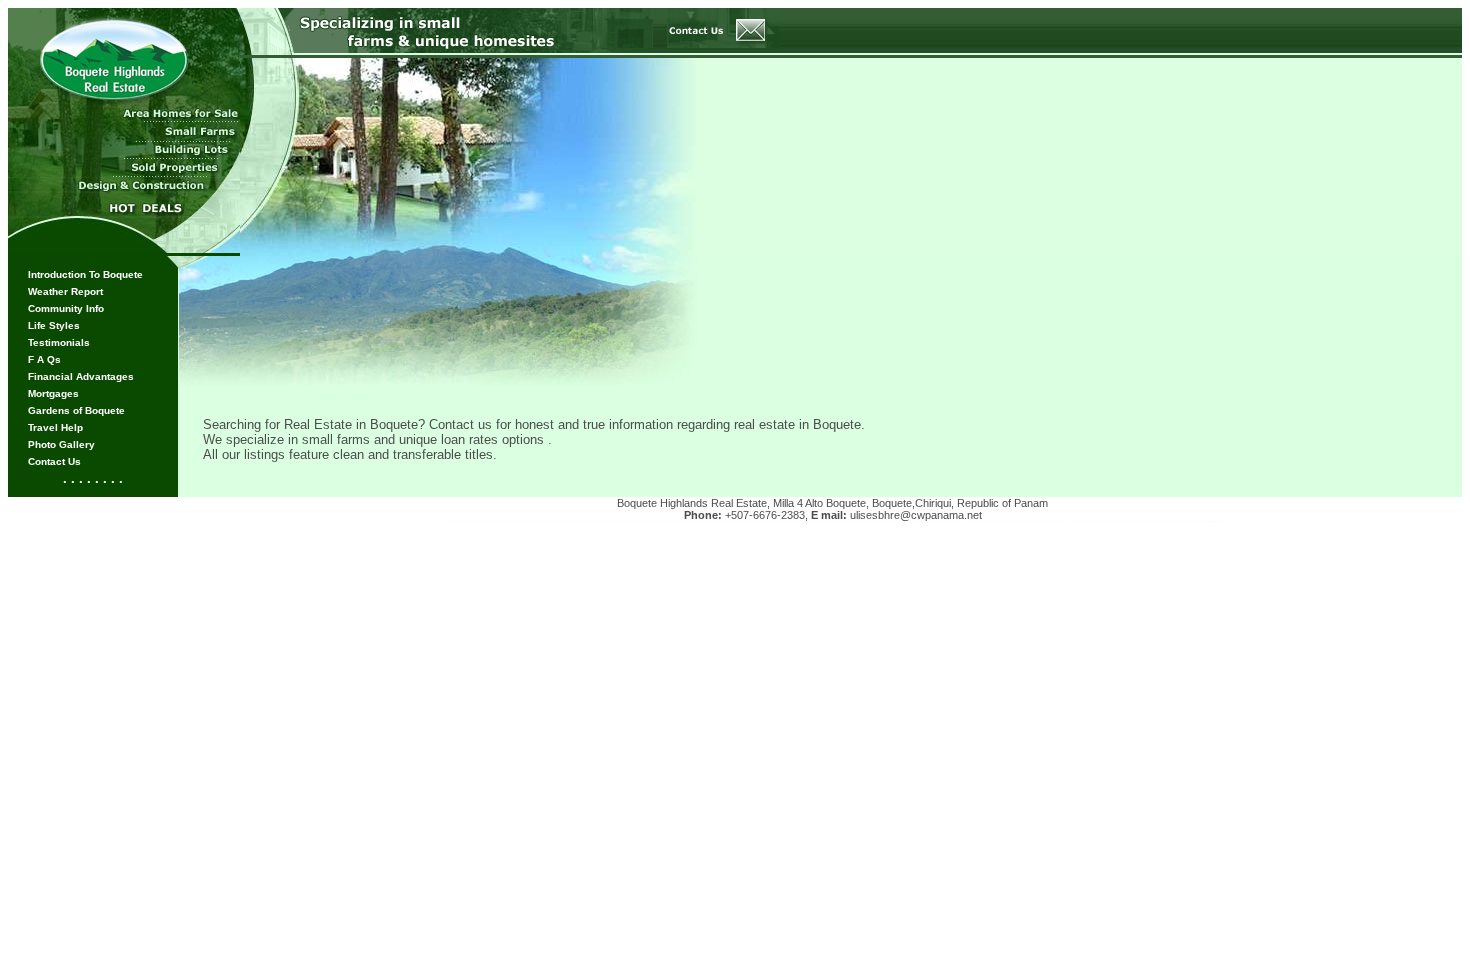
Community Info (66, 308)
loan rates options (494, 439)
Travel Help (55, 427)
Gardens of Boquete (76, 410)
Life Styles (54, 325)
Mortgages (53, 393)
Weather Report (65, 291)
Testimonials (59, 342)
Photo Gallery (61, 444)
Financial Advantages (81, 376)
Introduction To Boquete (85, 274)
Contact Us (54, 461)
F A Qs (44, 359)
